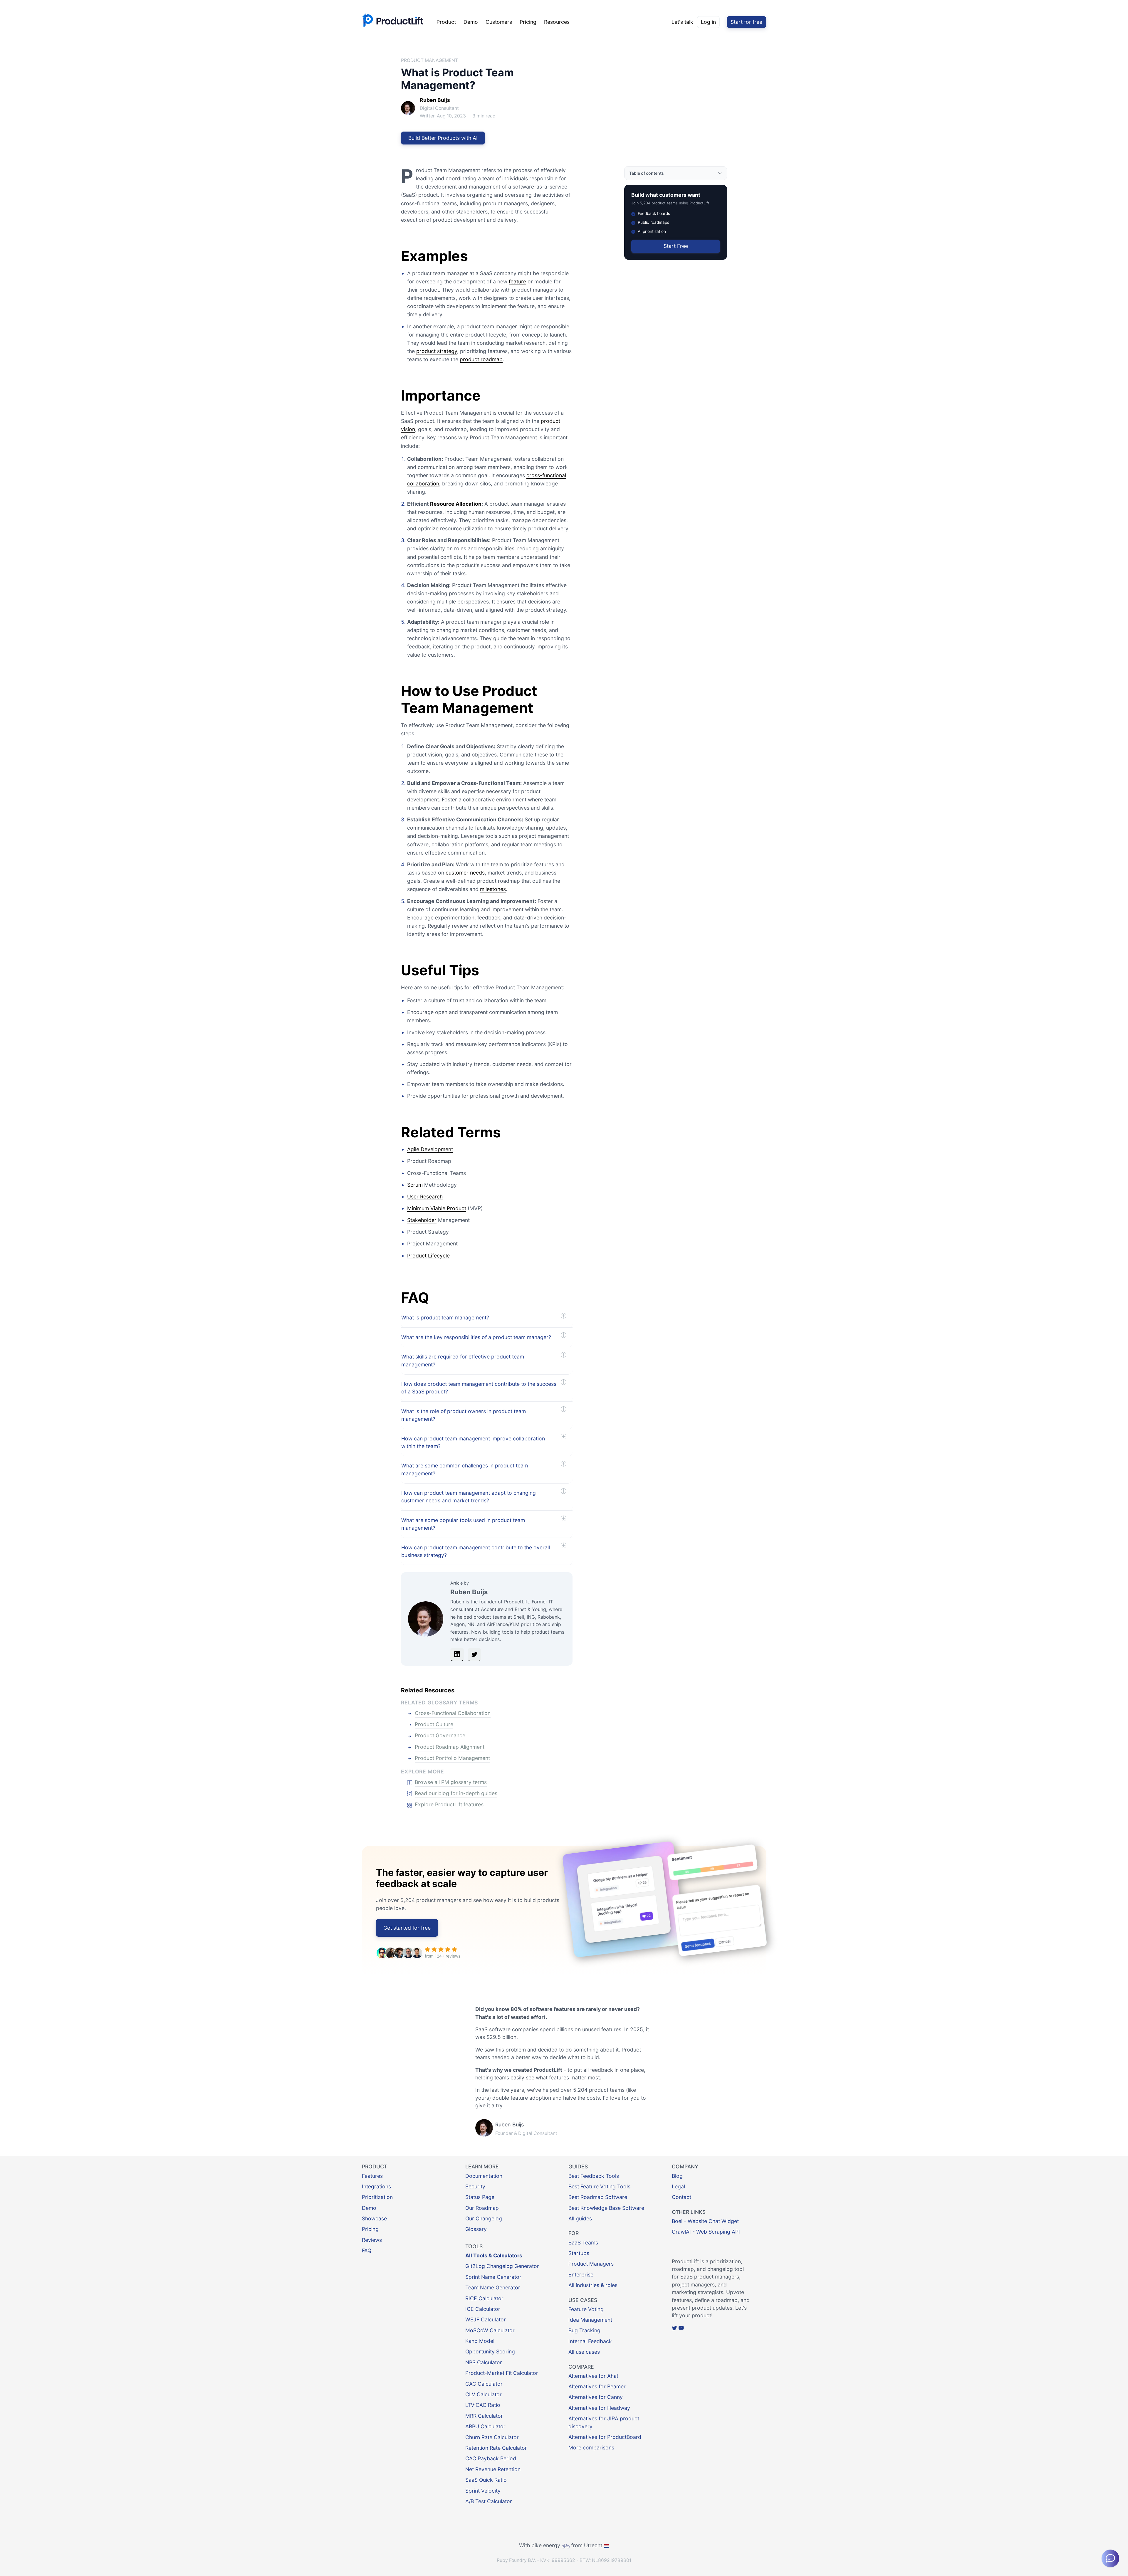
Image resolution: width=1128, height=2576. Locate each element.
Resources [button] (557, 22)
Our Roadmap (482, 2208)
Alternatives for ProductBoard (605, 2437)
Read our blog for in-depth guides (456, 1793)
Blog (677, 2176)
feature (517, 281)
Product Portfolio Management (452, 1758)
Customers (499, 22)
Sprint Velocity (483, 2491)
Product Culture (434, 1724)
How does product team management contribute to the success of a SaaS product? (479, 1388)
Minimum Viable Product (437, 1208)
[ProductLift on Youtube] (681, 2328)
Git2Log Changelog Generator (502, 2266)
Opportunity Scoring (490, 2351)
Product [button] (446, 22)
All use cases (584, 2352)
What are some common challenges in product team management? (465, 1469)
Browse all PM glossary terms (451, 1782)
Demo (471, 22)
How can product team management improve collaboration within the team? (473, 1442)
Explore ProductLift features (449, 1804)
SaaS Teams (583, 2243)
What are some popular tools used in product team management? (463, 1524)
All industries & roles (593, 2285)
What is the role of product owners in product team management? (464, 1415)
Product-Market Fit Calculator (502, 2373)
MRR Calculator (484, 2416)
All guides (580, 2218)
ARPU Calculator (485, 2426)
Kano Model (480, 2341)
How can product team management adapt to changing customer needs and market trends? (469, 1497)
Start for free (746, 22)
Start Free (676, 246)
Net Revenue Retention (493, 2469)
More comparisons (591, 2448)
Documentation (484, 2176)
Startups (579, 2253)
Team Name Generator (493, 2287)
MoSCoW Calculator (490, 2330)
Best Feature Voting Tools (599, 2186)
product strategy (437, 351)
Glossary (476, 2229)
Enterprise (581, 2275)
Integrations (376, 2186)
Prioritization (377, 2197)
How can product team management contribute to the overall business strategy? (476, 1551)
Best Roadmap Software (598, 2197)
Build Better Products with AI (443, 138)
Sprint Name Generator (493, 2277)
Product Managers (591, 2264)
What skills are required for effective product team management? (463, 1360)
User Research (425, 1197)
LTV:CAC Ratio (483, 2405)
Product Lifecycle (428, 1256)
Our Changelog (484, 2218)
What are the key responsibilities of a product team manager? (476, 1337)
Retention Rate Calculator (496, 2448)
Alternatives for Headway (599, 2408)
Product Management (429, 60)
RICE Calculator (484, 2298)
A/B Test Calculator (489, 2501)
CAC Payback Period (491, 2458)
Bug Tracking (584, 2330)
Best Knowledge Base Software (606, 2208)
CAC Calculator (484, 2384)
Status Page (480, 2197)
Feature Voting (586, 2309)
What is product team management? (445, 1318)
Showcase (374, 2218)
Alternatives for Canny (596, 2397)
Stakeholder (422, 1220)
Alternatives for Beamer (597, 2386)
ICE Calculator (483, 2309)
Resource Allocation (456, 504)
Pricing (528, 22)
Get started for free (407, 1928)
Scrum (415, 1185)
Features (372, 2176)
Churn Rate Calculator (492, 2437)
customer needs (465, 873)
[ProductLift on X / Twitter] (674, 2328)
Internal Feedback (590, 2341)
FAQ (367, 2250)
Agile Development (430, 1149)
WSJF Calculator (486, 2319)
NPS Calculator (484, 2362)
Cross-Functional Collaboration (453, 1713)
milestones (493, 889)
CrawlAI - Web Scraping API (706, 2232)
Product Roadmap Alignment (450, 1747)
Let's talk (682, 22)
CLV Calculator (484, 2394)
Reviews (372, 2240)
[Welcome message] (1110, 2558)
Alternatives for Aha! (593, 2376)
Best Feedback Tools (594, 2176)
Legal (678, 2186)
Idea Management (590, 2320)
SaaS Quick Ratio (486, 2480)
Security (475, 2186)
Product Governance (440, 1735)
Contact (681, 2197)
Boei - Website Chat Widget (705, 2221)
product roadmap (481, 359)
